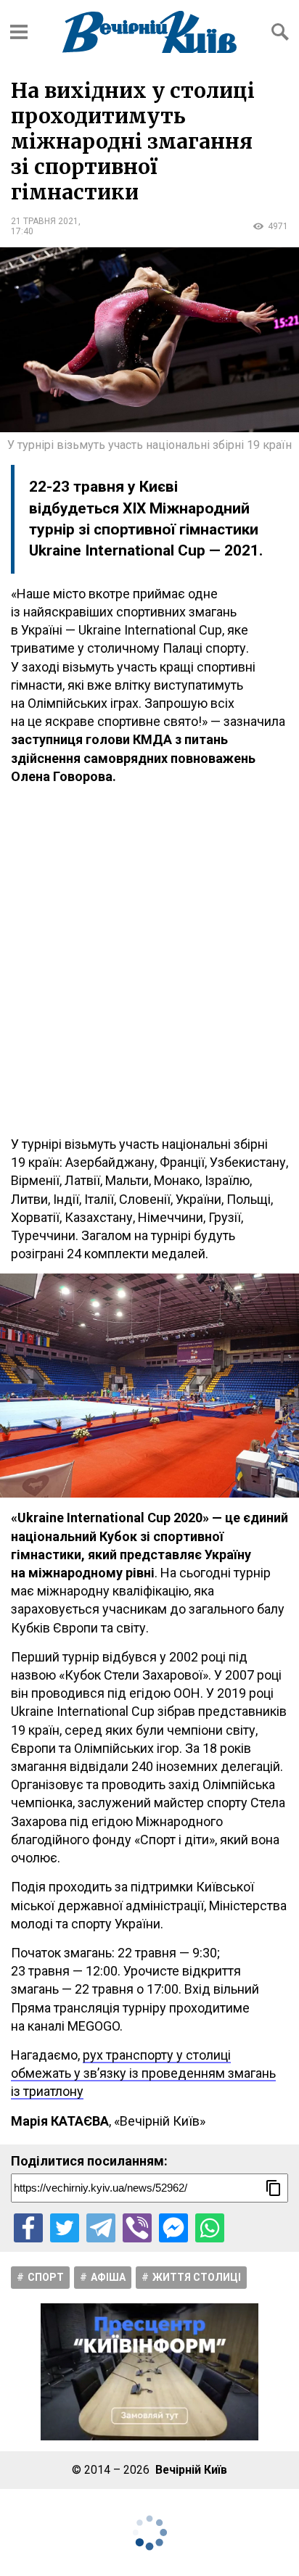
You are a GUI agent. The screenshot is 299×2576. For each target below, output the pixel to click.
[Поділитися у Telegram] (101, 2228)
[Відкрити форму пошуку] (280, 32)
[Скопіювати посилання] (274, 2188)
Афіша (108, 2277)
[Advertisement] (149, 960)
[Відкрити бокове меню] (19, 32)
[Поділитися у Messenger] (173, 2228)
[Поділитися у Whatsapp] (210, 2228)
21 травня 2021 (45, 221)
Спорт (46, 2277)
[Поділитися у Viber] (137, 2228)
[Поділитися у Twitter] (65, 2228)
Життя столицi (197, 2277)
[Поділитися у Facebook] (28, 2228)
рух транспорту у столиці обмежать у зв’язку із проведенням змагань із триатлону (143, 2073)
